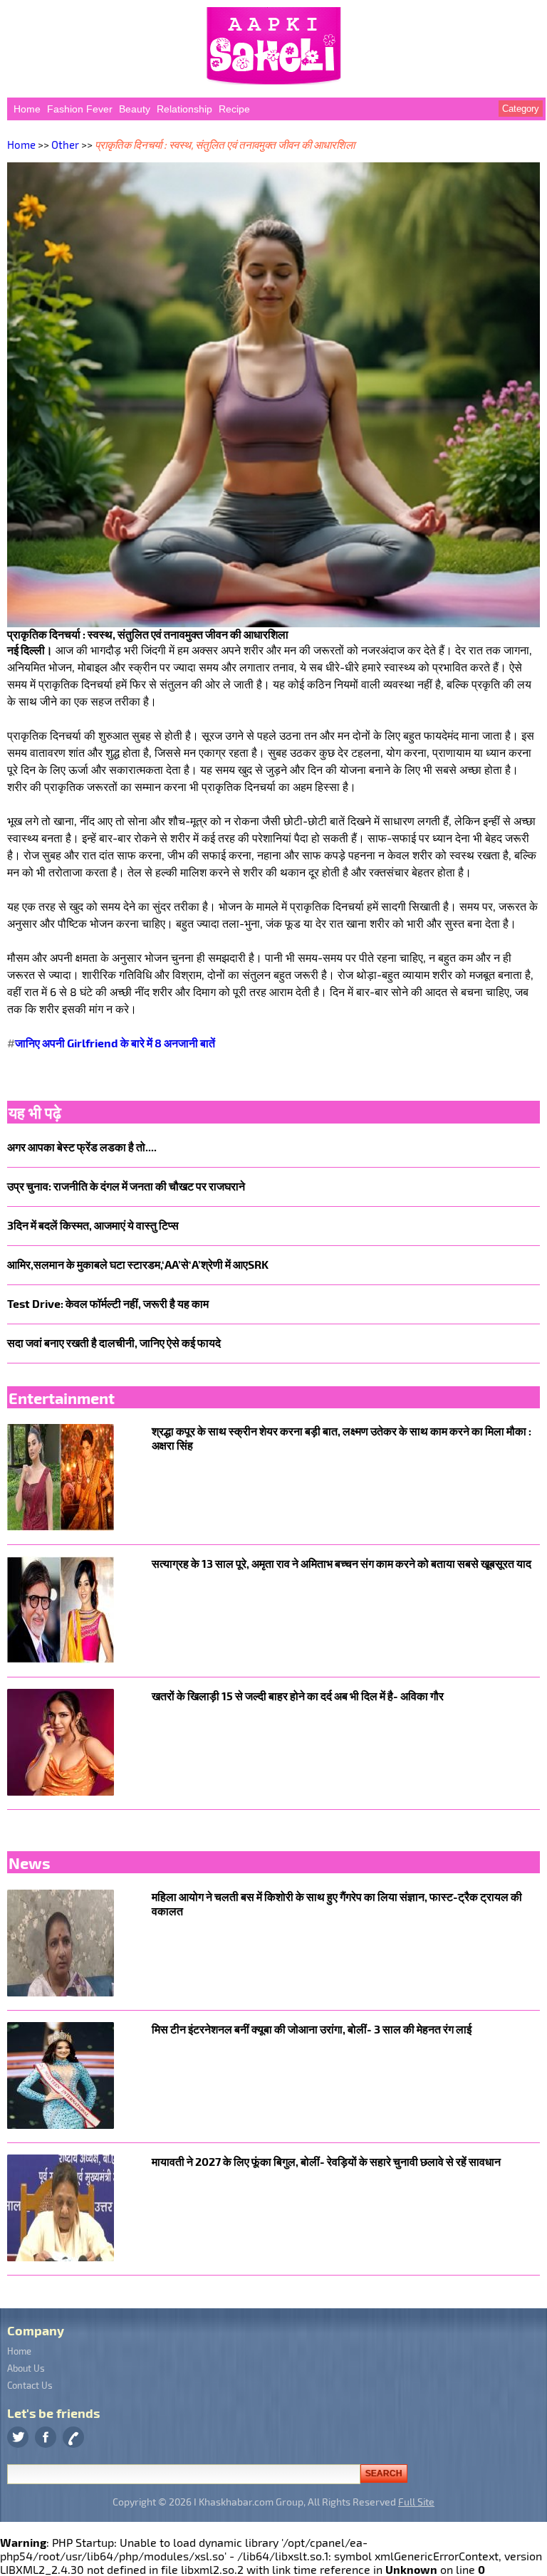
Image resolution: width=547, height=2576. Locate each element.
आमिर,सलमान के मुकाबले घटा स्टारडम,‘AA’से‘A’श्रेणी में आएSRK (138, 1264)
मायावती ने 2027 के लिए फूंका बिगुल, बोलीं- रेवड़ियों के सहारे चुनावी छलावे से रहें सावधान (326, 2161)
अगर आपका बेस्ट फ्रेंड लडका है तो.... (82, 1147)
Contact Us (30, 2385)
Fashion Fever (80, 109)
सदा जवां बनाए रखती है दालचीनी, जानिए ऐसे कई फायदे (114, 1342)
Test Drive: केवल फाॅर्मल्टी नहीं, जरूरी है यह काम (108, 1303)
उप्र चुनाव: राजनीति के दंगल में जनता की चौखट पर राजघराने (126, 1186)
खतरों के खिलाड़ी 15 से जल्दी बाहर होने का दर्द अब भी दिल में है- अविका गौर (298, 1696)
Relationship (184, 109)
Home (27, 109)
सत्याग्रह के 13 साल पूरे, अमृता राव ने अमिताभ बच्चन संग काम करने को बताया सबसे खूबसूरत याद (342, 1563)
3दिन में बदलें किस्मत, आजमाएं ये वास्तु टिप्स (93, 1225)
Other (65, 145)
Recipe (234, 109)
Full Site (416, 2502)
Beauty (135, 109)
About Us (26, 2368)
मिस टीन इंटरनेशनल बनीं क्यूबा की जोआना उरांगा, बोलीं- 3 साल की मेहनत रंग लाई (312, 2029)
